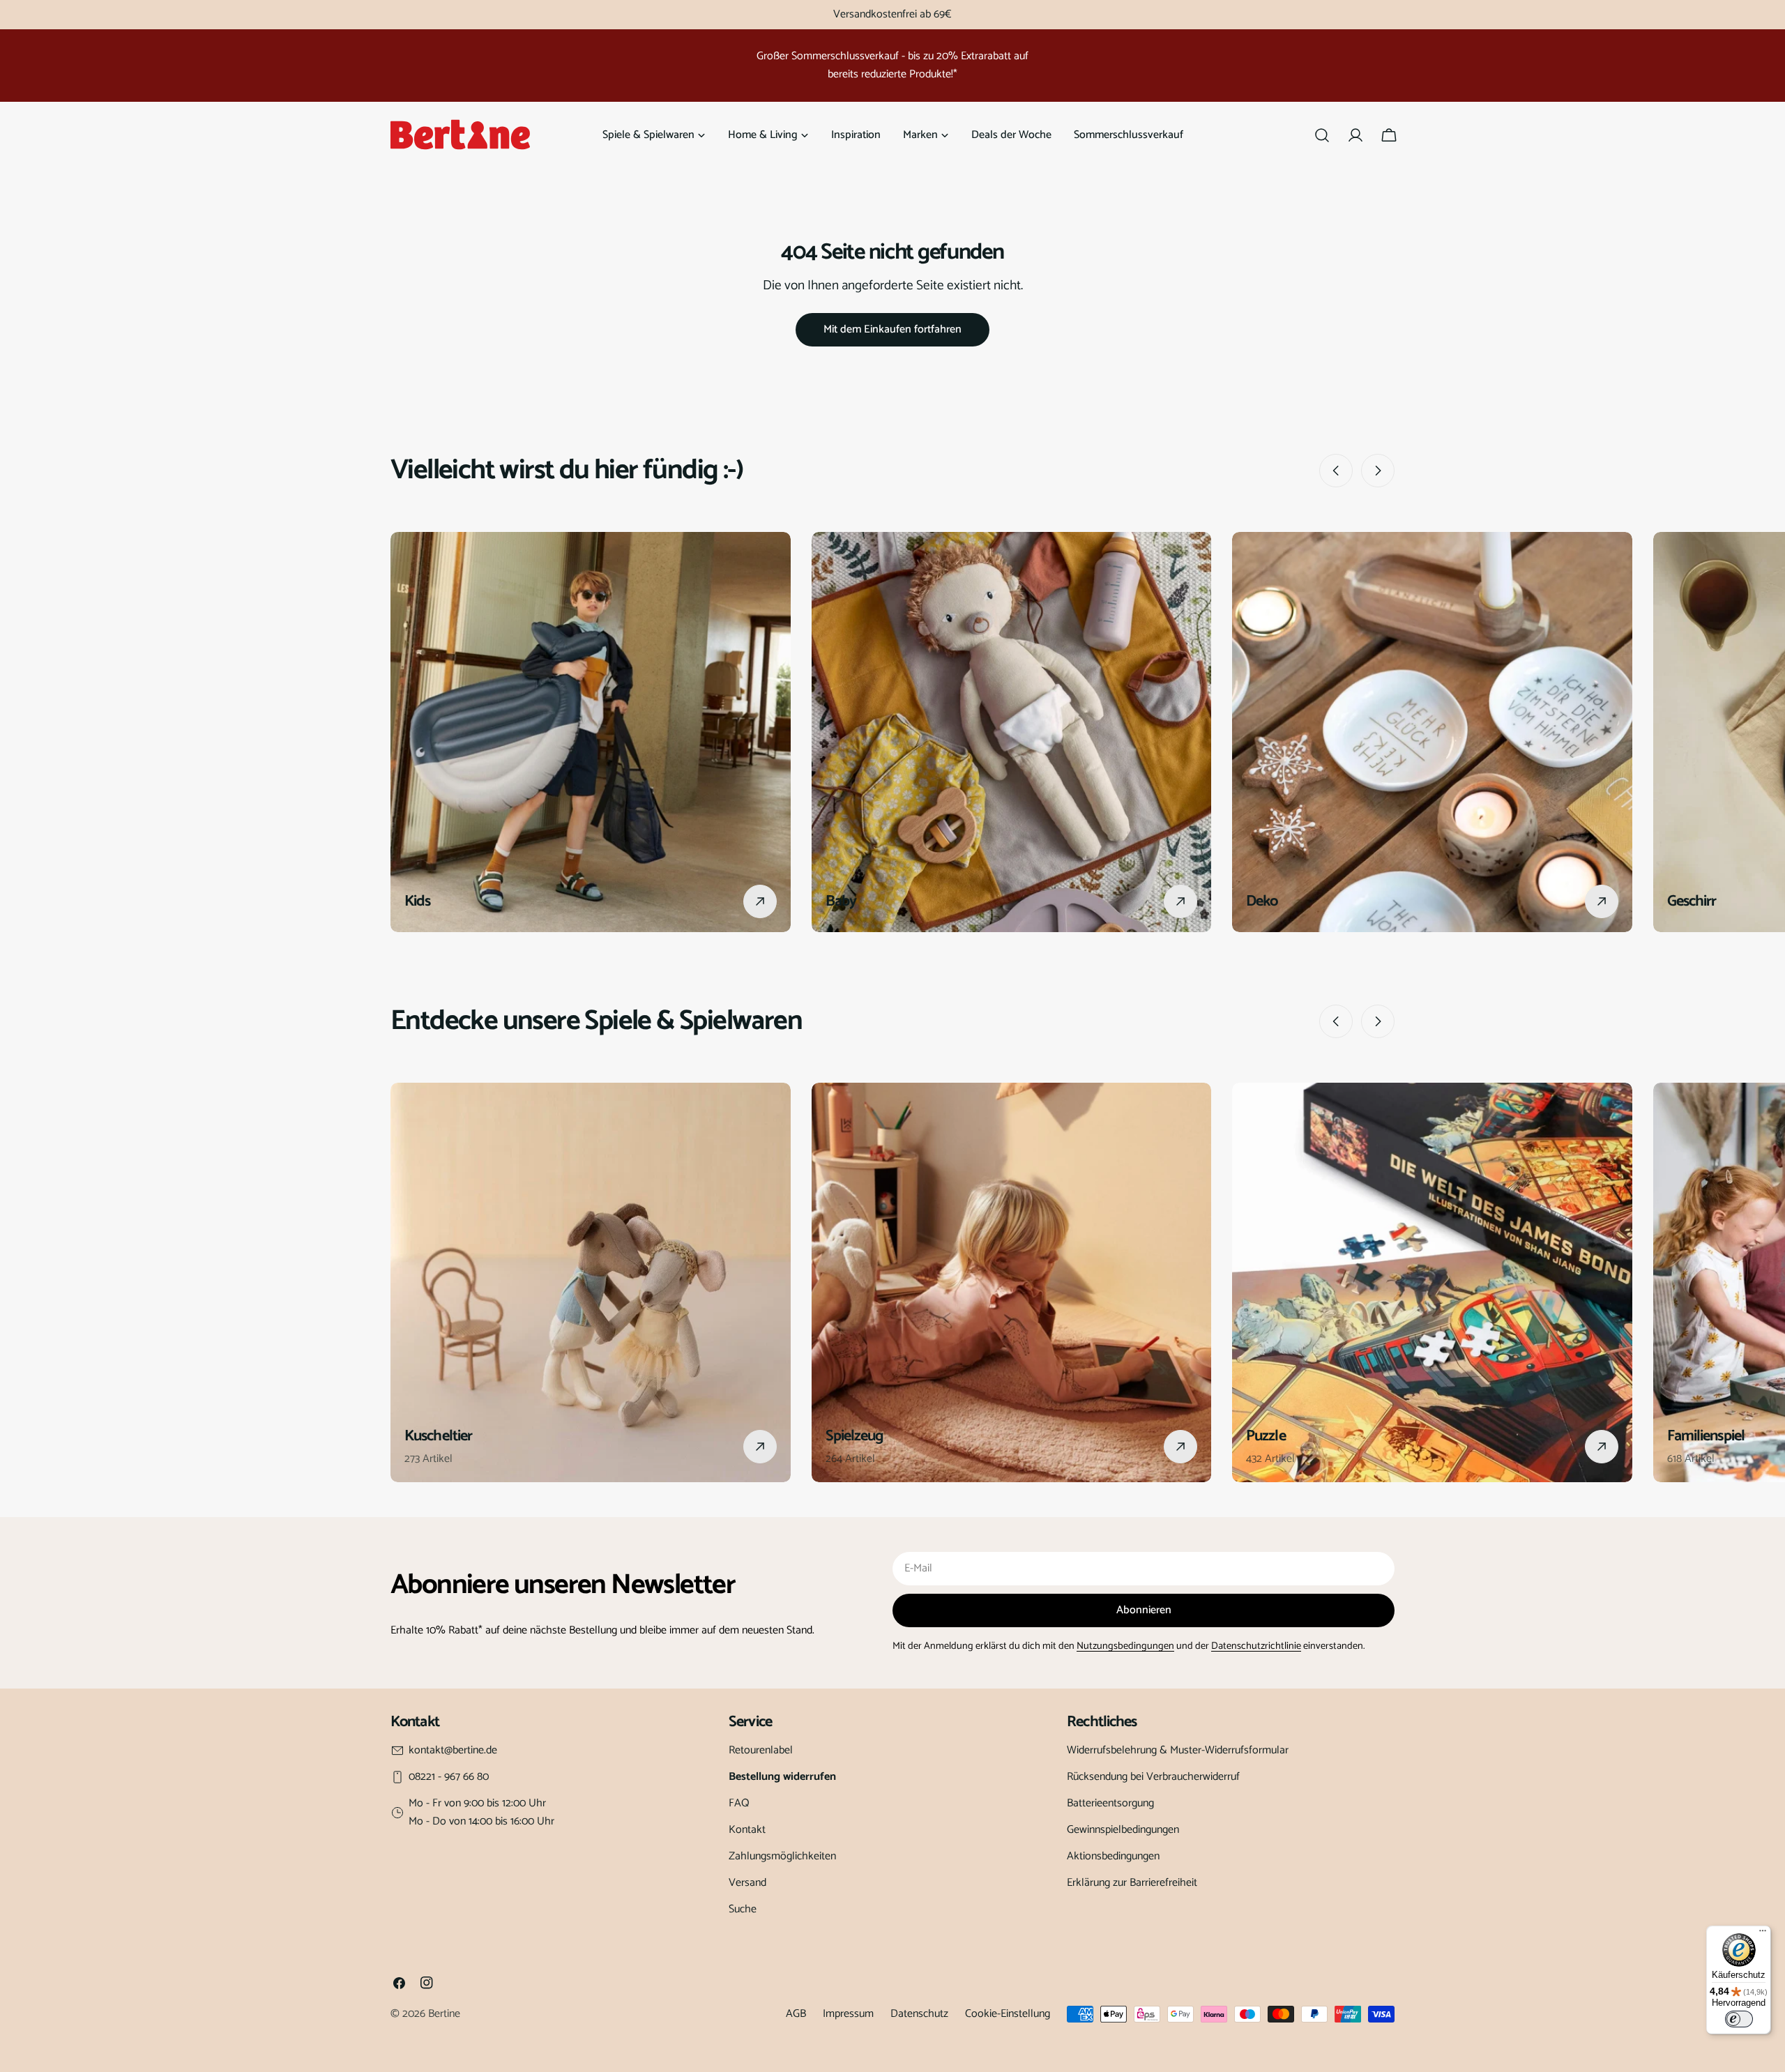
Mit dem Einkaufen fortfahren (892, 329)
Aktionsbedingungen (1113, 1856)
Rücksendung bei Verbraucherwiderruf (1153, 1777)
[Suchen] (1322, 135)
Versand (747, 1883)
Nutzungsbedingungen (1125, 1646)
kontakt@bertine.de (453, 1751)
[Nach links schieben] (1336, 471)
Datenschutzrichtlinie (1256, 1646)
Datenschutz (919, 2014)
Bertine (444, 2014)
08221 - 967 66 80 (449, 1777)
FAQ (739, 1803)
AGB (796, 2014)
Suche (743, 1909)
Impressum (848, 2014)
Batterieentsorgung (1110, 1803)
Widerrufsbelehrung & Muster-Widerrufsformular (1178, 1750)
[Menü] (1763, 1934)
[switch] (1739, 2019)
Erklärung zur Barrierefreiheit (1132, 1883)
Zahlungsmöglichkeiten (782, 1856)
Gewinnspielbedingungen (1123, 1830)
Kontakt (747, 1830)
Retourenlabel (761, 1750)
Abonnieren (1144, 1610)
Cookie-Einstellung (1008, 2014)
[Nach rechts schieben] (1378, 471)
